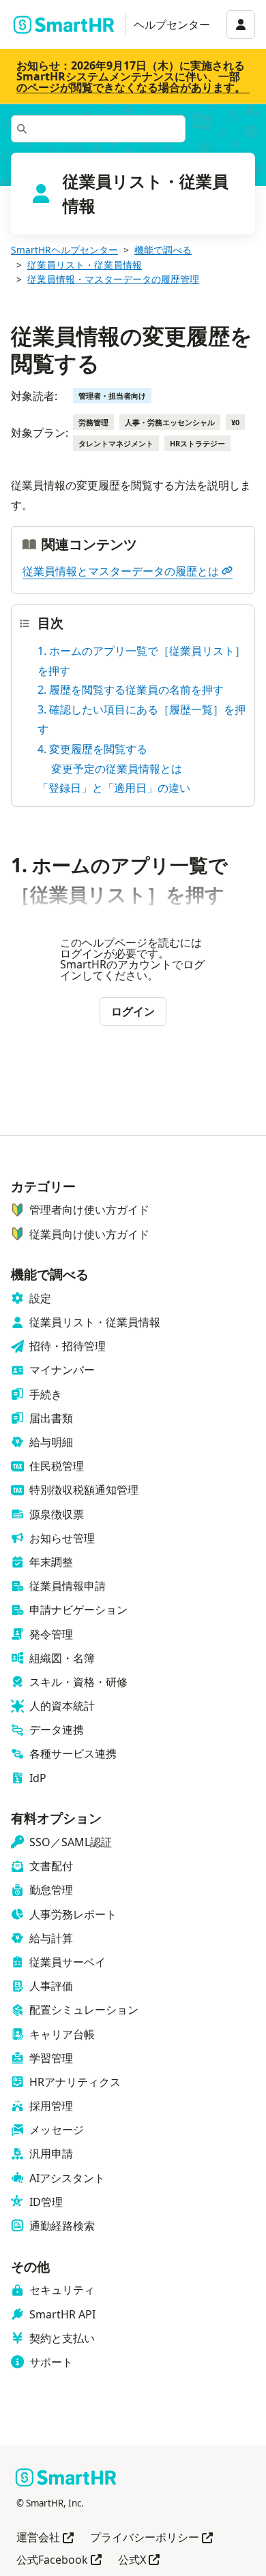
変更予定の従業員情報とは (117, 769)
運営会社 (45, 2538)
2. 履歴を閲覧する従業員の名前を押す (131, 690)
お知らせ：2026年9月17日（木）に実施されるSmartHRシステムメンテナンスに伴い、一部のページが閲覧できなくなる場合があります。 (131, 76)
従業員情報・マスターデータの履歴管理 (113, 279)
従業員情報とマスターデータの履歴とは (121, 571)
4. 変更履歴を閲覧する (92, 749)
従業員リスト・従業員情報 (85, 265)
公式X (139, 2561)
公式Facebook (59, 2561)
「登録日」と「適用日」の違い (114, 788)
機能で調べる (163, 250)
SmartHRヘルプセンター (64, 250)
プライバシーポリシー (151, 2538)
